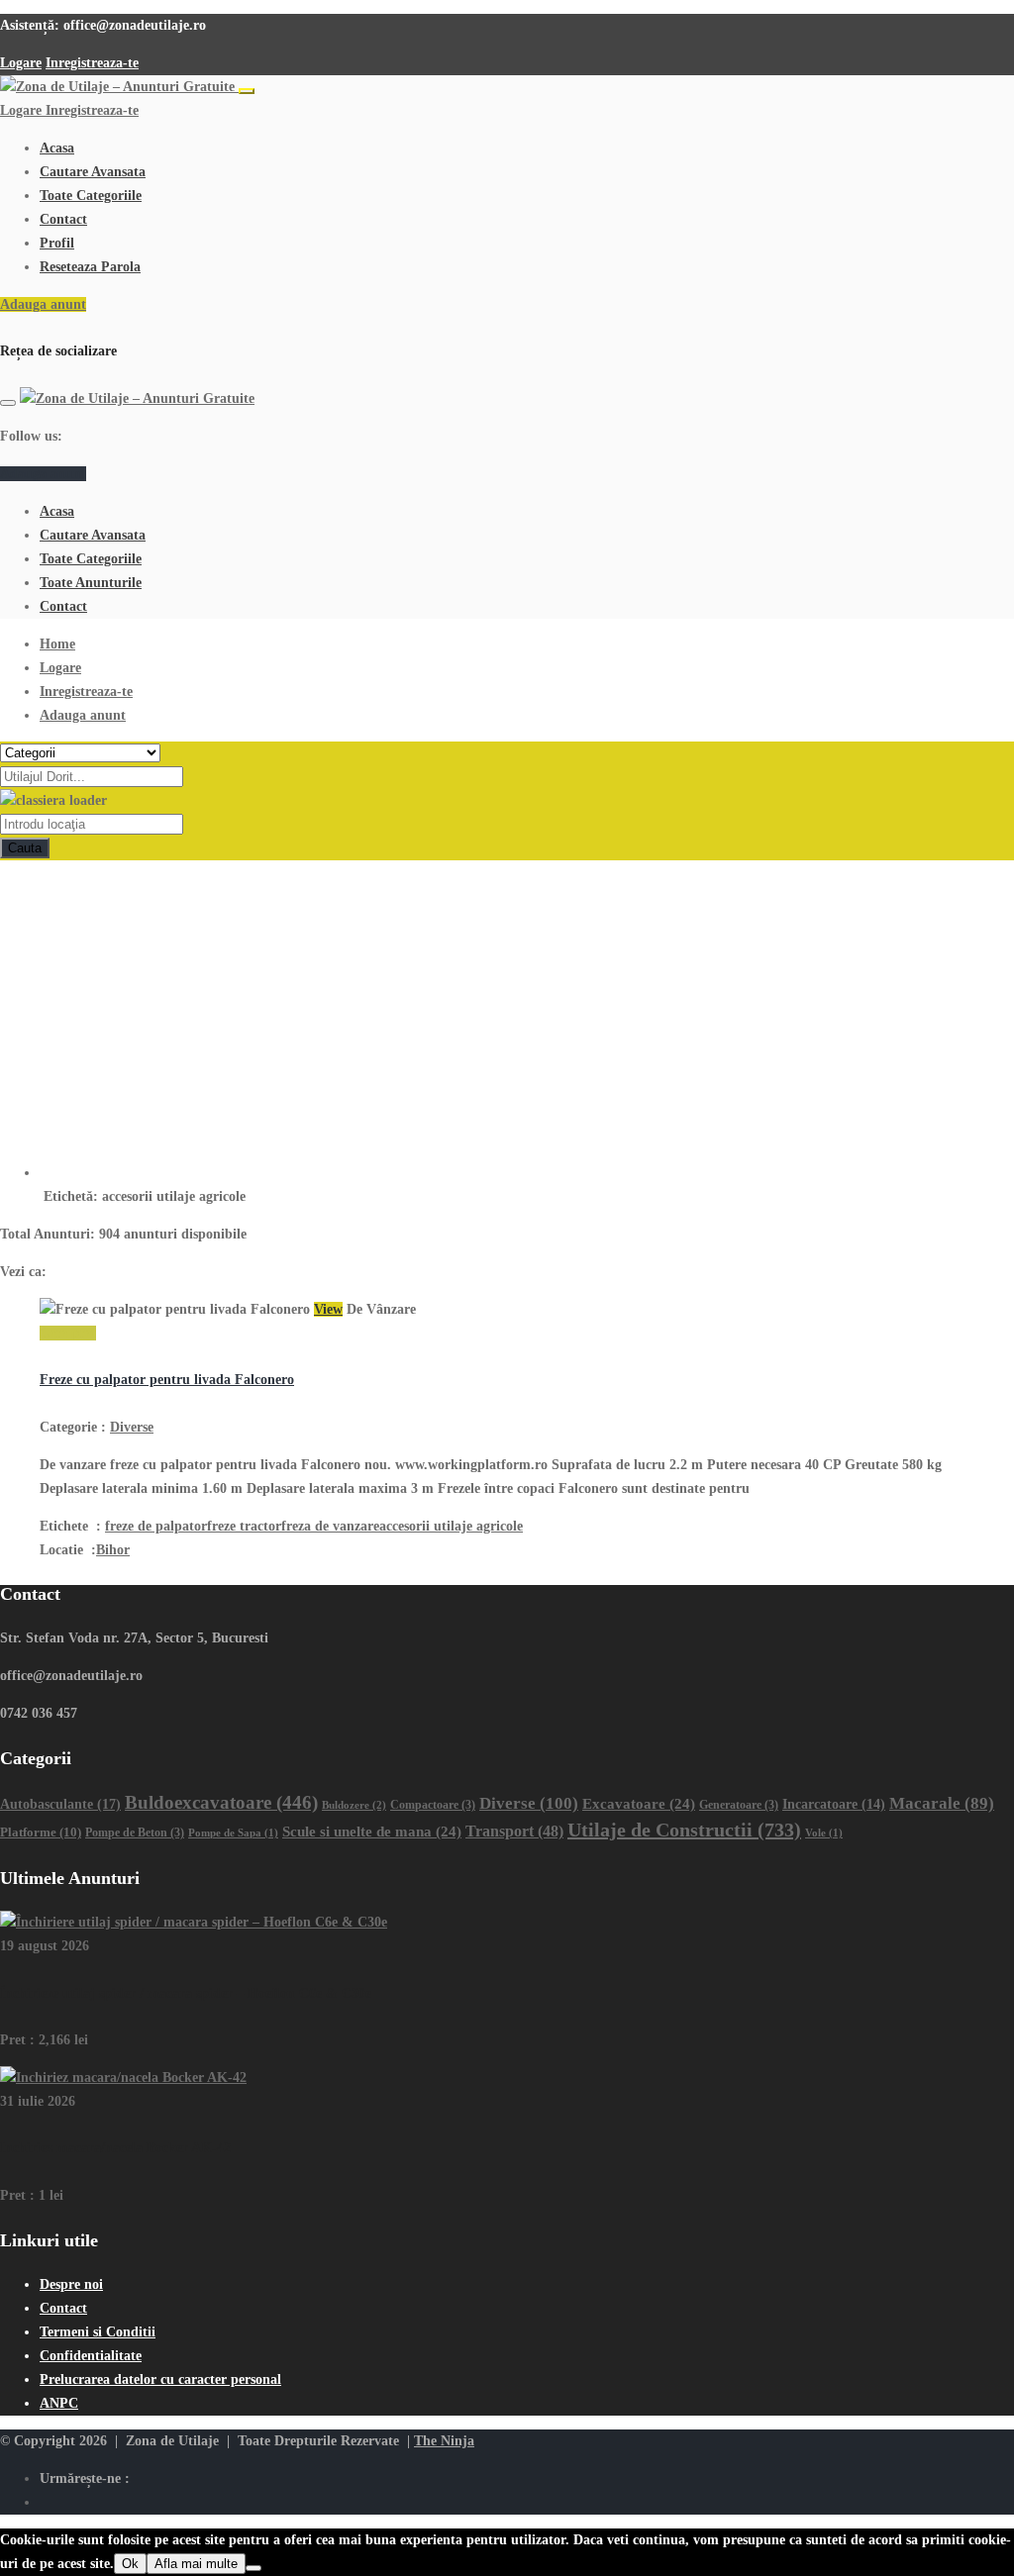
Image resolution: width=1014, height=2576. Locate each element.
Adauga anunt (43, 304)
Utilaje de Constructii (684, 1830)
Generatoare (739, 1805)
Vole (824, 1833)
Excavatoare (639, 1804)
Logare (21, 63)
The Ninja (444, 2441)
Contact (63, 219)
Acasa (57, 148)
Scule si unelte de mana (372, 1832)
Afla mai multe (196, 2564)
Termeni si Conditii (98, 2332)
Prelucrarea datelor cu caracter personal (160, 2379)
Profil (57, 243)
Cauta (25, 848)
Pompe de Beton (135, 1833)
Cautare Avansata (93, 172)
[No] (253, 2568)
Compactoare (433, 1805)
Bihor (113, 1550)
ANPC (59, 2403)
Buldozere (354, 1805)
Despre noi (71, 2284)
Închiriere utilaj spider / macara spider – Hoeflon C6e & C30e (186, 1993)
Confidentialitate (91, 2356)
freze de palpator (156, 1526)
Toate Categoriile (91, 196)
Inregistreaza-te (92, 63)
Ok (130, 2564)
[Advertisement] (507, 1009)
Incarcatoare (834, 1804)
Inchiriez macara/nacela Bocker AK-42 (115, 2148)
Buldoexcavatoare (221, 1802)
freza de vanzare (330, 1526)
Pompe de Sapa (233, 1833)
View (328, 1309)
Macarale (942, 1803)
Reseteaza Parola (90, 267)
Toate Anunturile (91, 583)
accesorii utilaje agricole (451, 1526)
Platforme (41, 1832)
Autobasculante (60, 1804)
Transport (514, 1831)
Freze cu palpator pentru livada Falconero (167, 1380)
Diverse (132, 1427)
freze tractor (244, 1526)
